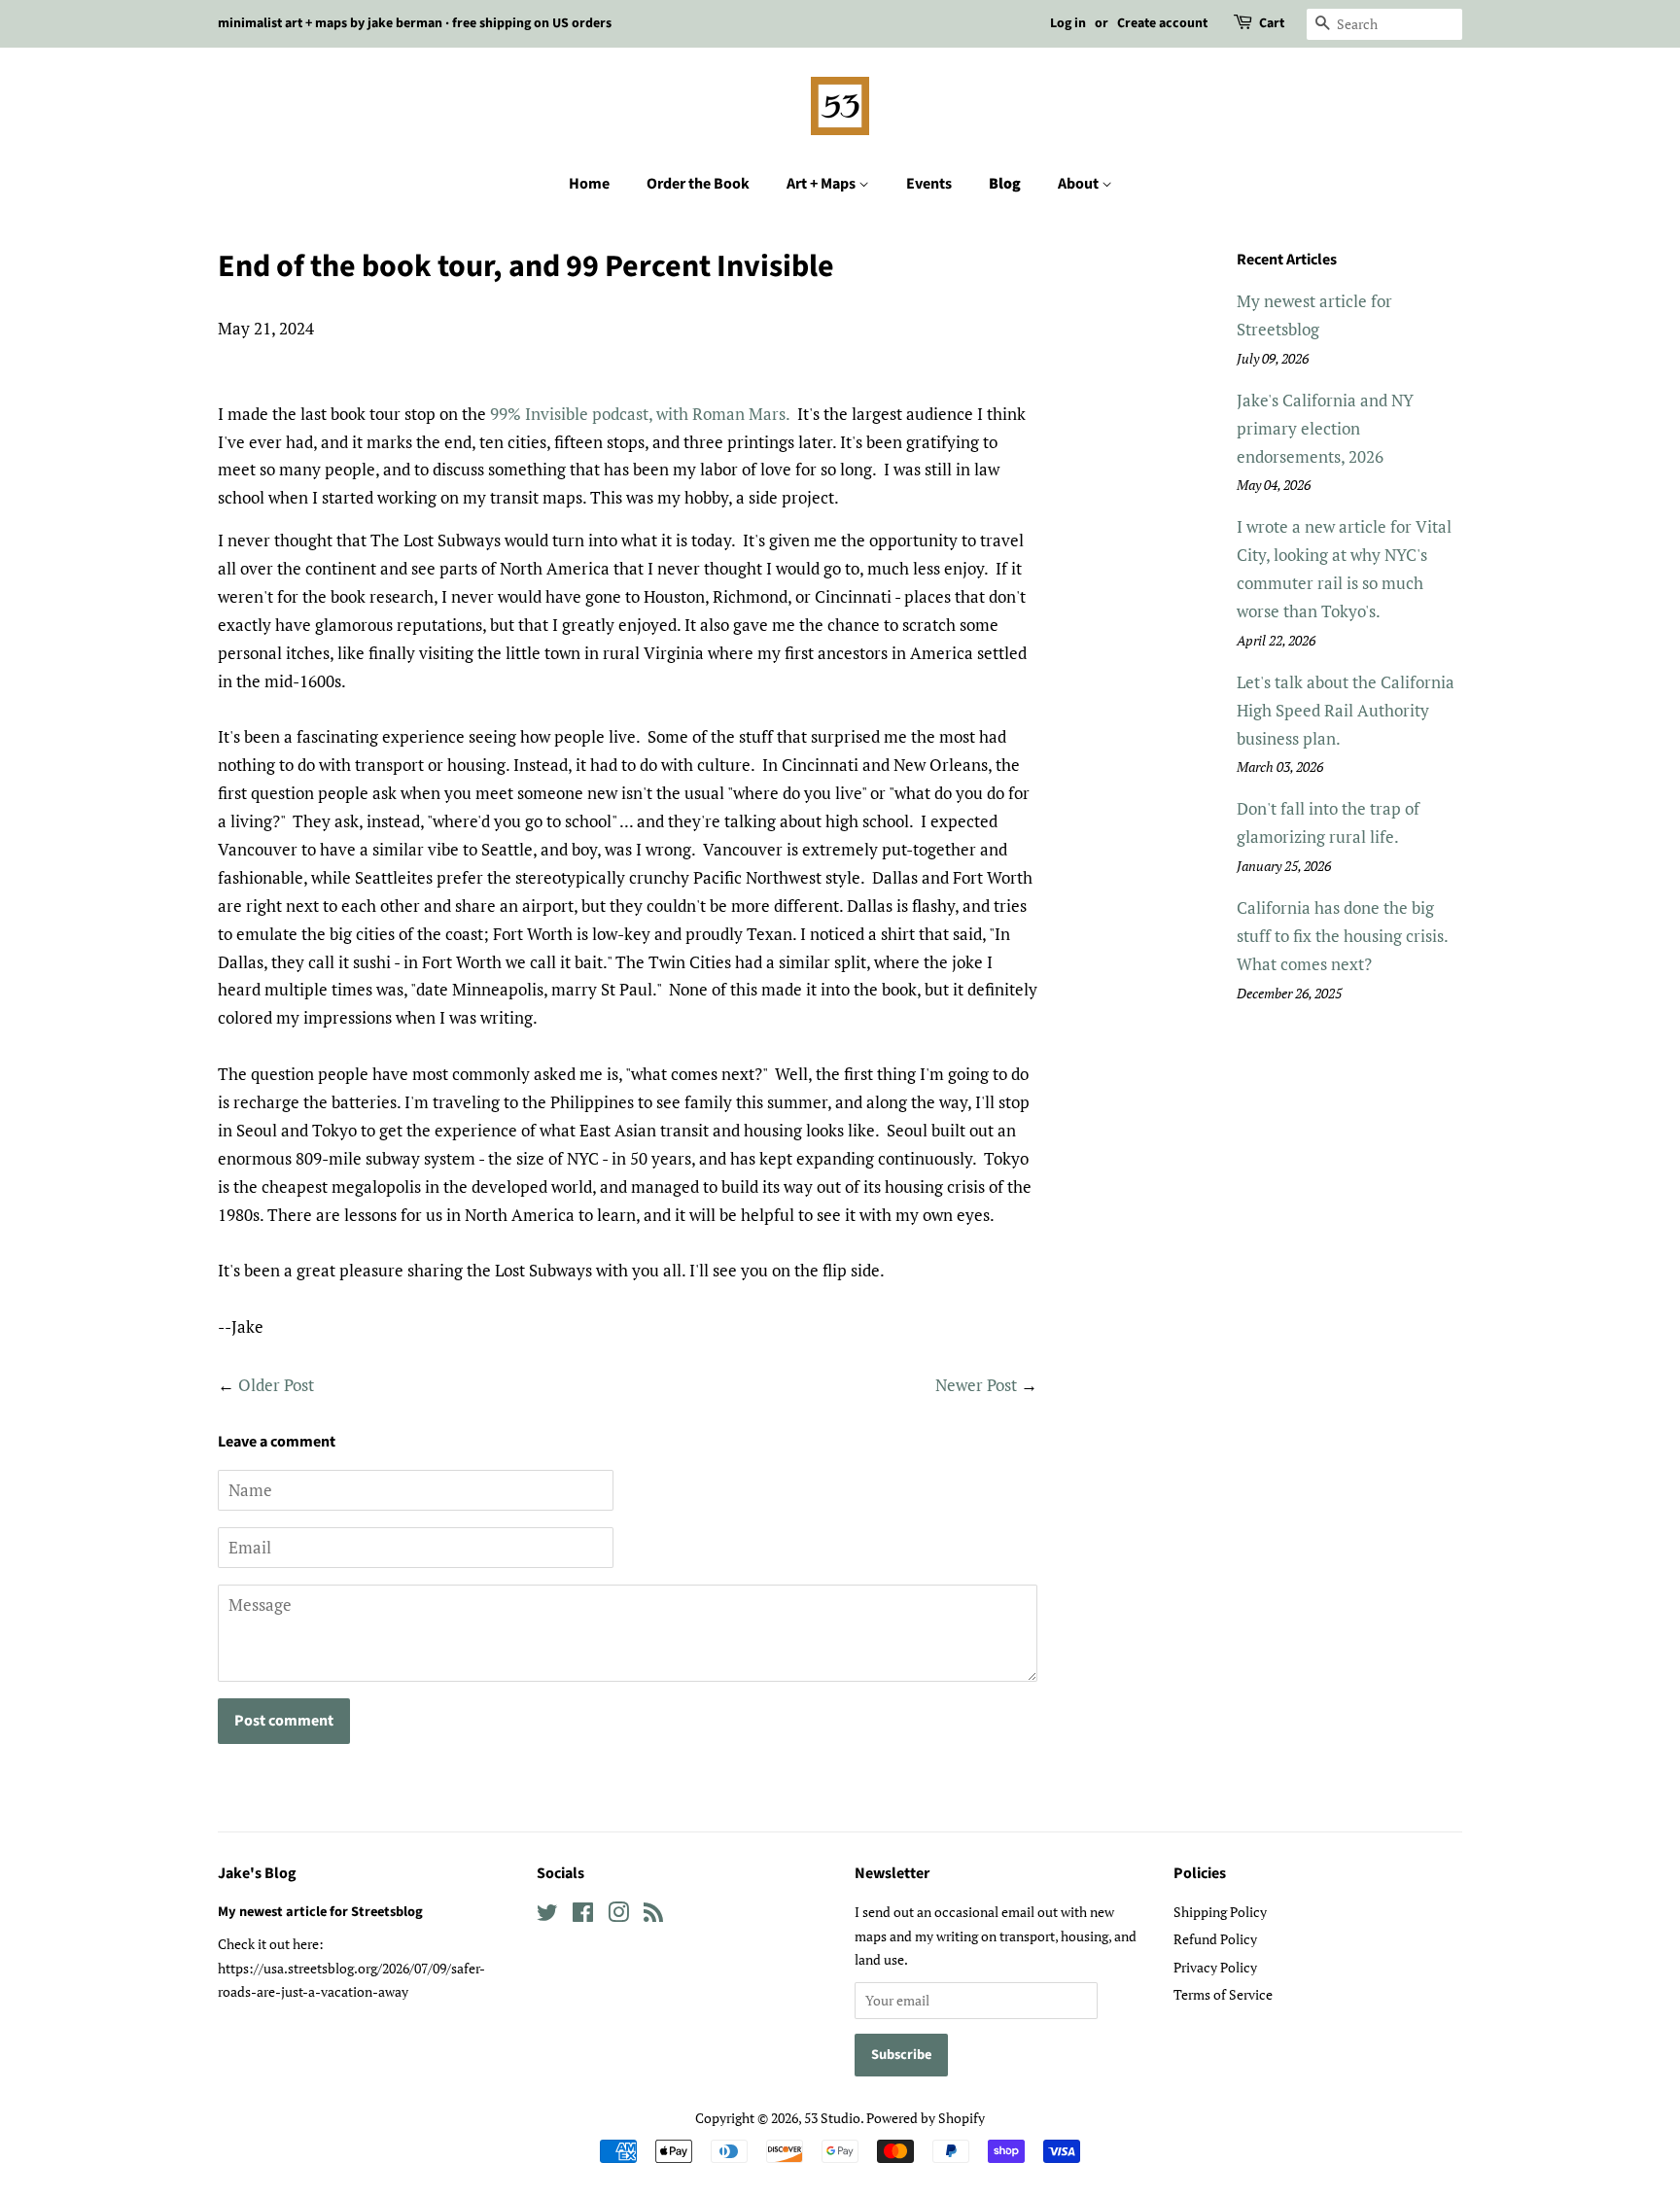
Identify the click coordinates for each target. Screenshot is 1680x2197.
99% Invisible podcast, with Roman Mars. (640, 414)
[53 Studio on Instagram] (618, 1916)
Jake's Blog (257, 1873)
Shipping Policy (1220, 1912)
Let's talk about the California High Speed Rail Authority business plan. (1346, 710)
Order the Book (698, 184)
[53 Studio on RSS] (653, 1916)
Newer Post (976, 1385)
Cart (1272, 23)
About (1080, 184)
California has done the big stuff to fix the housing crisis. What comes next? (1342, 936)
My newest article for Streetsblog (320, 1912)
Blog (1005, 184)
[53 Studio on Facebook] (583, 1916)
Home (589, 184)
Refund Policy (1215, 1939)
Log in (1068, 23)
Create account (1162, 23)
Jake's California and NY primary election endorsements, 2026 (1325, 428)
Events (929, 184)
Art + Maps (822, 184)
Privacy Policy (1215, 1967)
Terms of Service (1223, 1994)
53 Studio (832, 2118)
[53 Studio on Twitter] (547, 1916)
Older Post (276, 1385)
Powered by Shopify (926, 2118)
